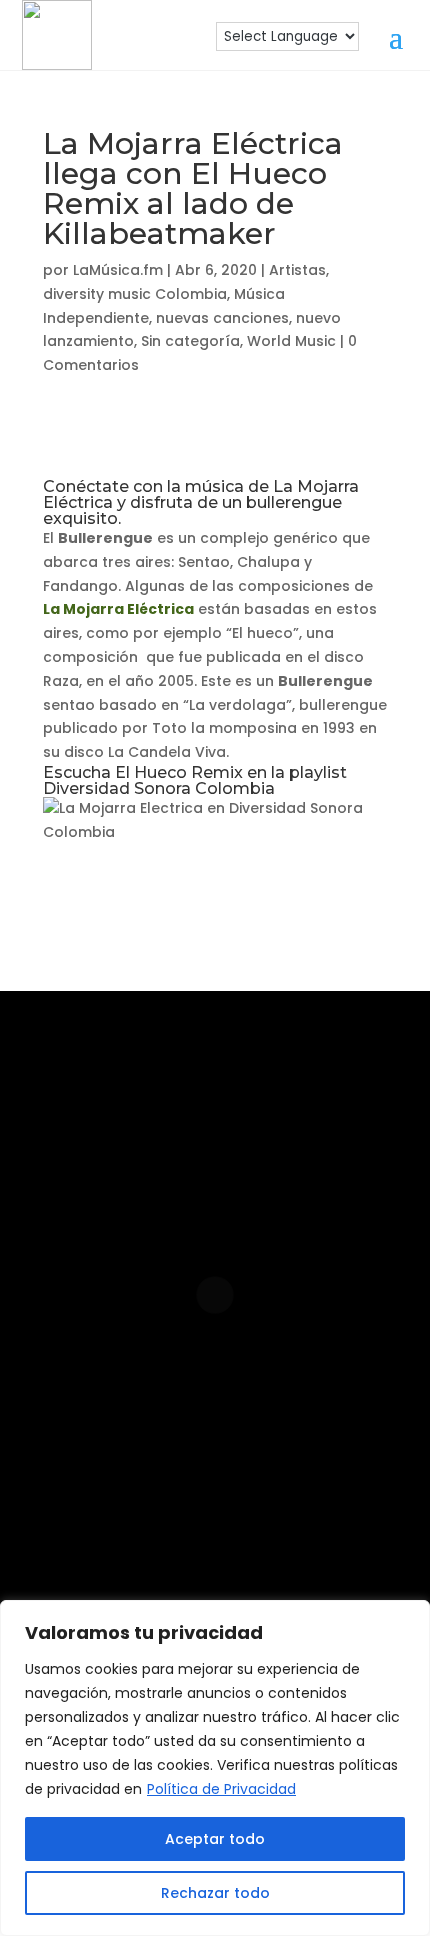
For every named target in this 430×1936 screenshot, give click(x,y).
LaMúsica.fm (118, 270)
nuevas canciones (222, 318)
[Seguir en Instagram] (83, 1451)
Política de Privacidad (221, 1789)
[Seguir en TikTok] (339, 1451)
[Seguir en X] (215, 1515)
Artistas (297, 270)
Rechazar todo (215, 1893)
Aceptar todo (215, 1839)
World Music (291, 341)
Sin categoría (190, 341)
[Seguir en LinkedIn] (211, 1451)
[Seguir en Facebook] (147, 1451)
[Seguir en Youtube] (275, 1451)
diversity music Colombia (135, 294)
